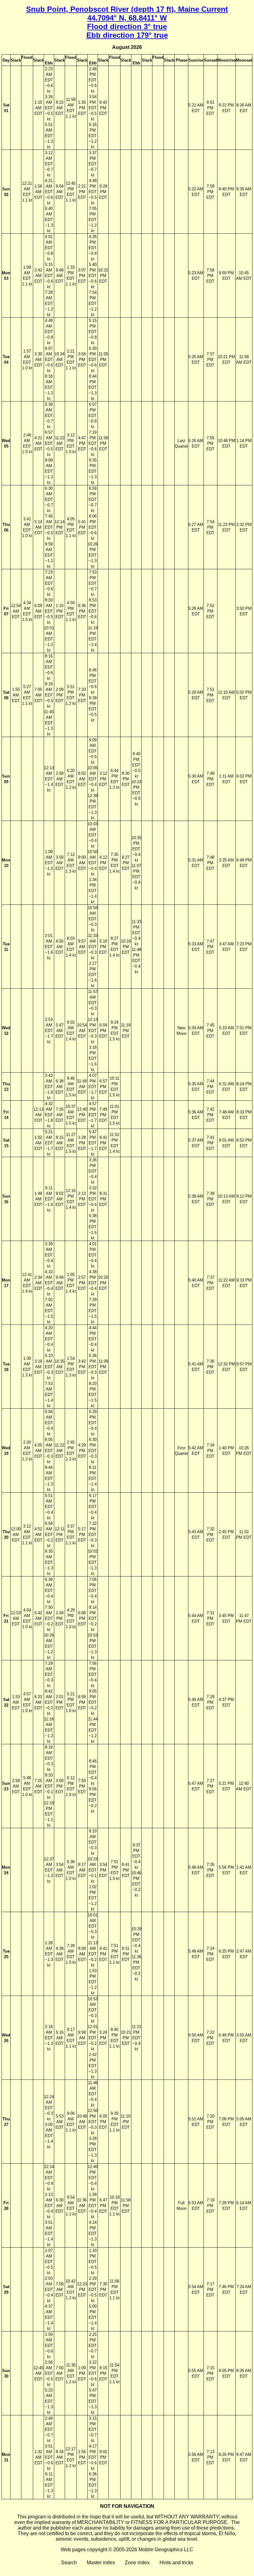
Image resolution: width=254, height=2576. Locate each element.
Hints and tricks (176, 2563)
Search (69, 2563)
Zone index (137, 2563)
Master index (101, 2563)
